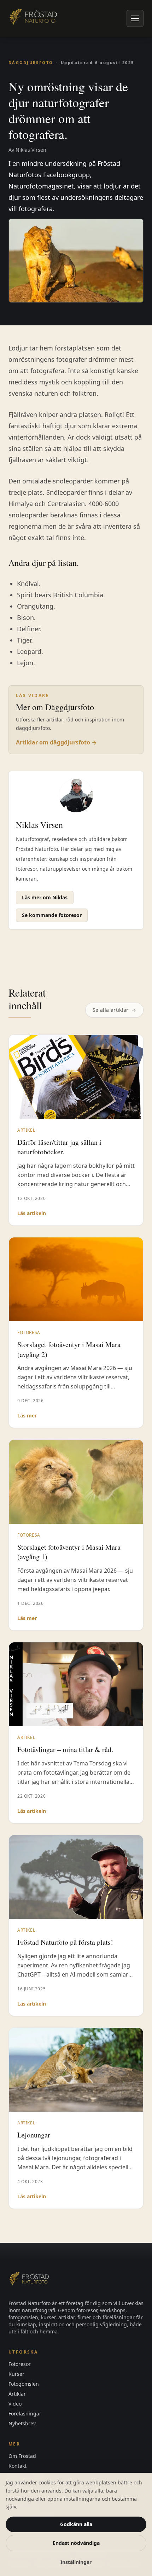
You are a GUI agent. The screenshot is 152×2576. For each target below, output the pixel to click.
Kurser (16, 2374)
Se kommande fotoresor (52, 915)
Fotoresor (20, 2364)
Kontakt (17, 2466)
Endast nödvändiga (76, 2543)
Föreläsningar (25, 2413)
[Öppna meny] (135, 18)
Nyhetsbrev (22, 2423)
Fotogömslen (24, 2384)
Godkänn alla (76, 2524)
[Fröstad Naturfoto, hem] (34, 18)
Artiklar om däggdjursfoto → (56, 742)
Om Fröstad (22, 2456)
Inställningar (76, 2562)
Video (15, 2404)
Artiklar (17, 2394)
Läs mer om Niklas (45, 897)
